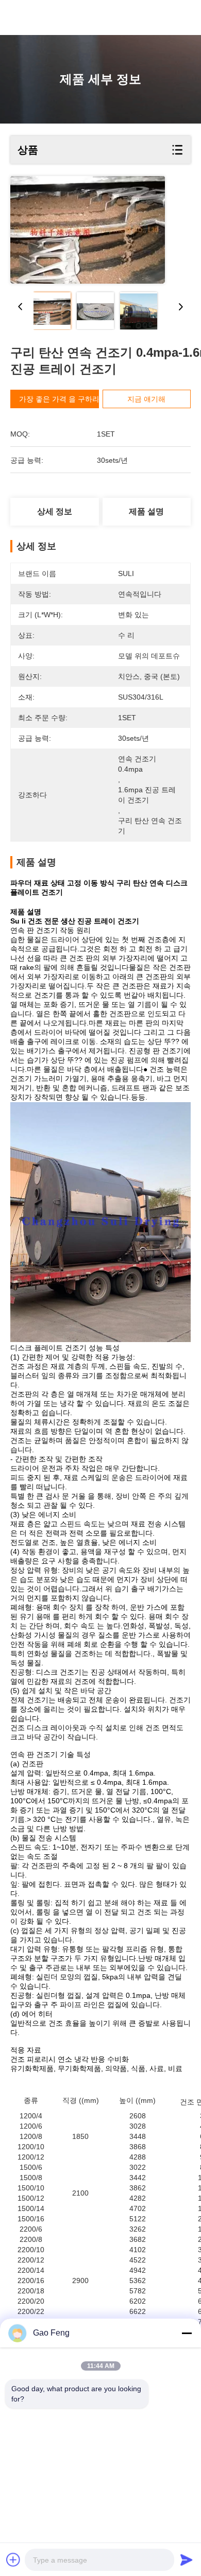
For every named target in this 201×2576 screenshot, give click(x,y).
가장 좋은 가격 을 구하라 (59, 399)
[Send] (187, 2560)
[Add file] (13, 2560)
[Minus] (187, 2333)
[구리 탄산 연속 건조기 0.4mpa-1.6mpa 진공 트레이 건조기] (88, 230)
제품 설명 (146, 511)
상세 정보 (55, 511)
